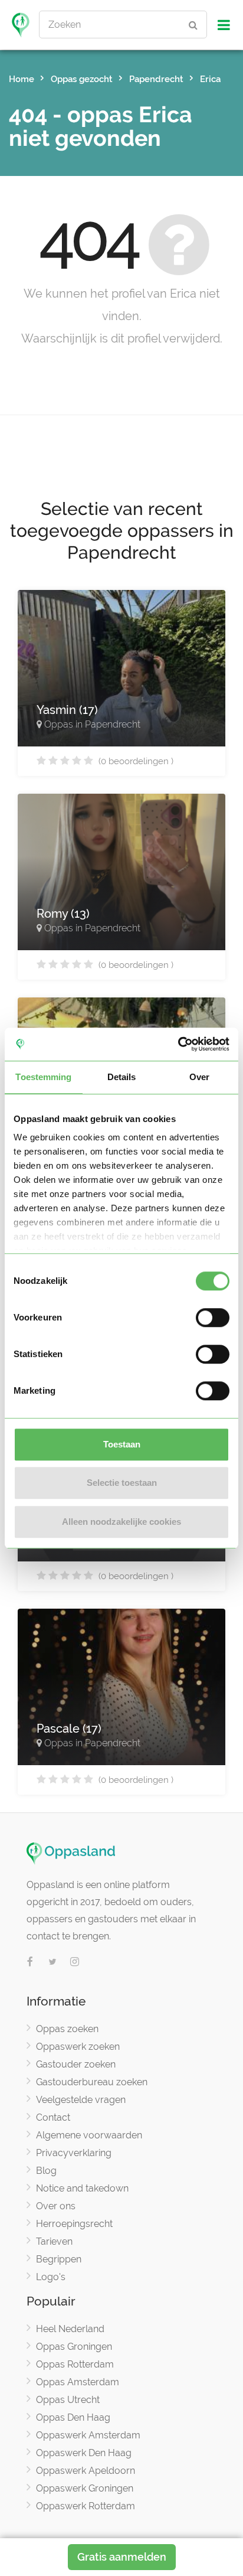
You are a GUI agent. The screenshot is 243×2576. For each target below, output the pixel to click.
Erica (210, 79)
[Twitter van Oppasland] (52, 1962)
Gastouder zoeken (76, 2064)
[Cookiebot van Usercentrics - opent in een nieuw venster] (178, 1044)
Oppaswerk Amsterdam (88, 2435)
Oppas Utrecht (68, 2400)
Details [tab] (122, 1077)
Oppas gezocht (82, 79)
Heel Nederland (70, 2329)
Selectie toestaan (122, 1483)
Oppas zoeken (67, 2029)
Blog (46, 2171)
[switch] (213, 1318)
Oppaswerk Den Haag (84, 2453)
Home (22, 79)
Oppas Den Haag (73, 2417)
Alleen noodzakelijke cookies (121, 1522)
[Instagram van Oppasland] (75, 1962)
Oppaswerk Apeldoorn (86, 2471)
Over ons (56, 2206)
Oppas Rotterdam (75, 2364)
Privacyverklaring (74, 2153)
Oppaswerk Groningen (85, 2488)
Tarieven (54, 2241)
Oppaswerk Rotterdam (86, 2506)
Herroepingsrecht (74, 2224)
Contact (53, 2117)
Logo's (51, 2277)
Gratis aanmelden (122, 2557)
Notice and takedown (82, 2188)
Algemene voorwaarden (89, 2135)
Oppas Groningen (74, 2347)
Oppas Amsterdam (78, 2382)
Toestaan (122, 1444)
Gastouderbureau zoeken (92, 2082)
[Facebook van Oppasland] (30, 1962)
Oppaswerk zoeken (78, 2047)
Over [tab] (199, 1077)
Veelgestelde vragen (81, 2100)
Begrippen (59, 2259)
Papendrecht (156, 79)
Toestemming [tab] (43, 1077)
